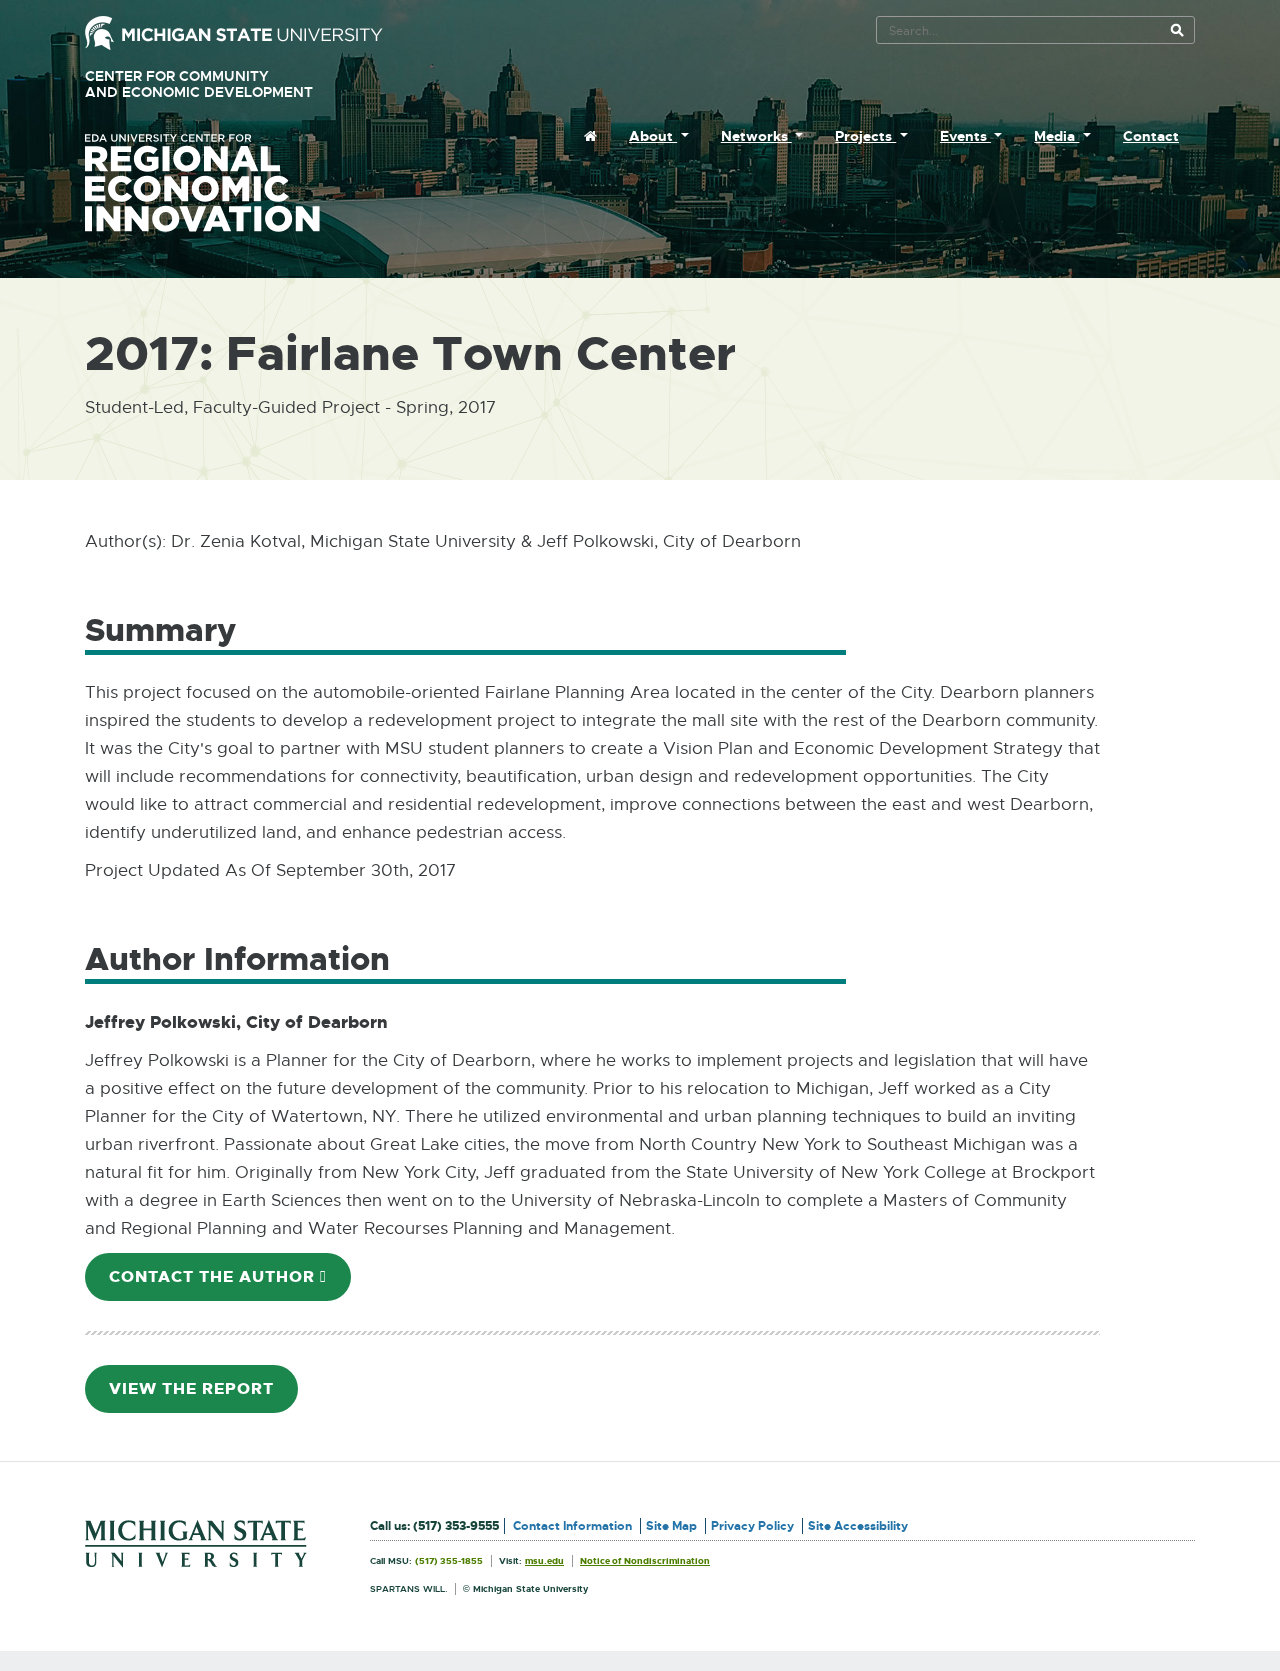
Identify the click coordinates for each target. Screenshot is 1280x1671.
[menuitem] (590, 136)
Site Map (671, 1526)
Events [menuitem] (965, 136)
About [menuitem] (653, 136)
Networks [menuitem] (756, 136)
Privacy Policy (752, 1526)
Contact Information (572, 1526)
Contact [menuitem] (1151, 136)
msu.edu (544, 1561)
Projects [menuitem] (865, 136)
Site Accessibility (858, 1526)
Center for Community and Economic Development (227, 84)
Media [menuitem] (1056, 136)
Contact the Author (230, 1283)
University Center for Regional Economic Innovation (234, 183)
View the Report (203, 1395)
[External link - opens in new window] (234, 31)
